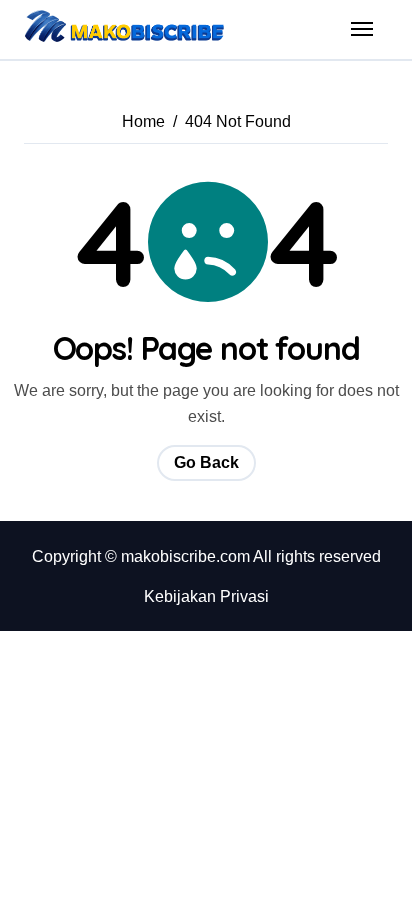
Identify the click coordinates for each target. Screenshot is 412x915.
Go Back (206, 462)
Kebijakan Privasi (206, 596)
